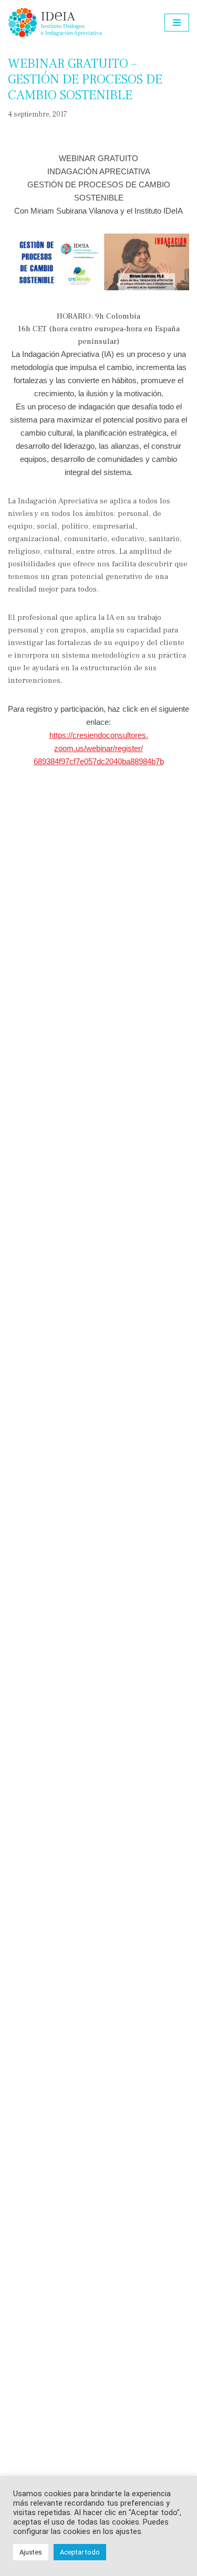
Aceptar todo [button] (80, 2552)
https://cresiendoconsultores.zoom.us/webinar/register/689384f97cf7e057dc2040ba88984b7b (99, 748)
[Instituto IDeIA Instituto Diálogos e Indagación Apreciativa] (55, 23)
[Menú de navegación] (177, 23)
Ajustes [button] (31, 2552)
